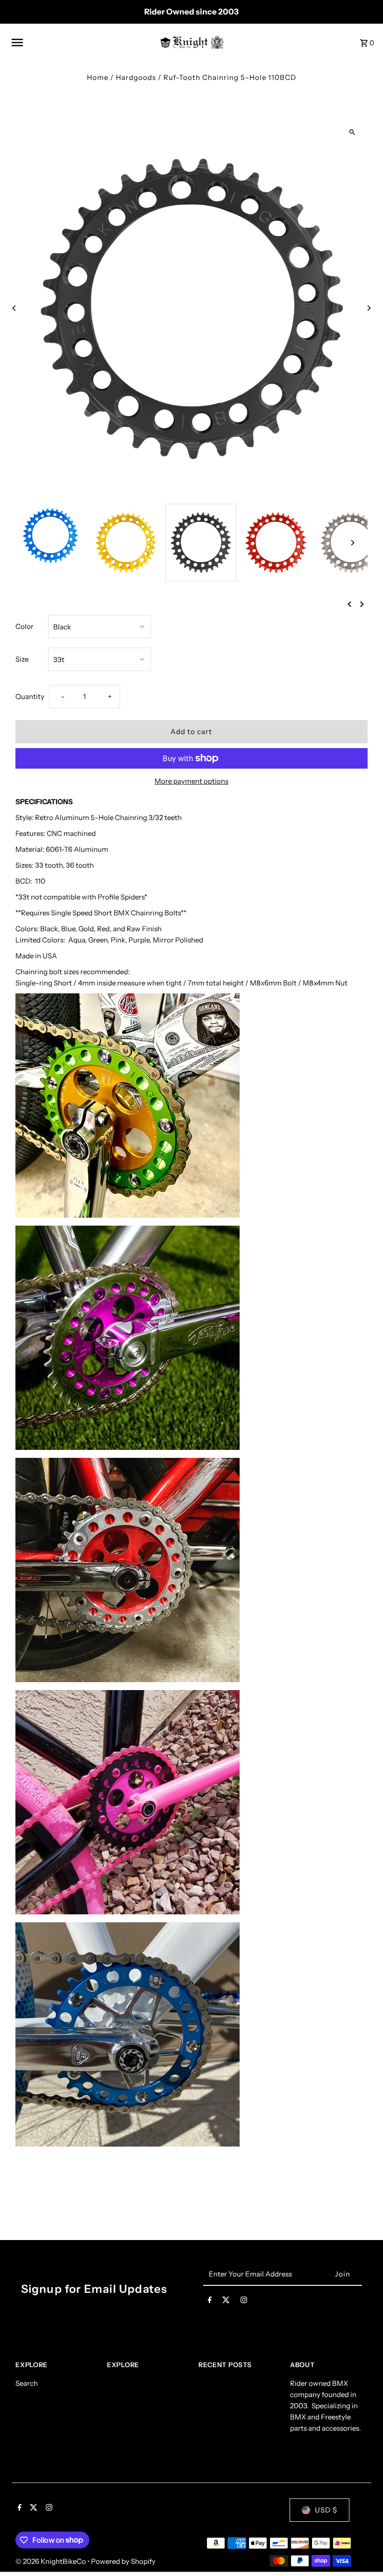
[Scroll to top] (363, 2551)
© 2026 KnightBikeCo (51, 2561)
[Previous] (14, 308)
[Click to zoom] (352, 132)
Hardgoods (136, 77)
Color (25, 626)
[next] (362, 604)
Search (27, 2383)
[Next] (369, 308)
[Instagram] (244, 2302)
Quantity (30, 696)
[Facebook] (210, 2302)
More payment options (191, 781)
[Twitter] (226, 2302)
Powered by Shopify (123, 2561)
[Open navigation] (81, 43)
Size (22, 659)
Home (98, 77)
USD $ (326, 2510)
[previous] (349, 604)
